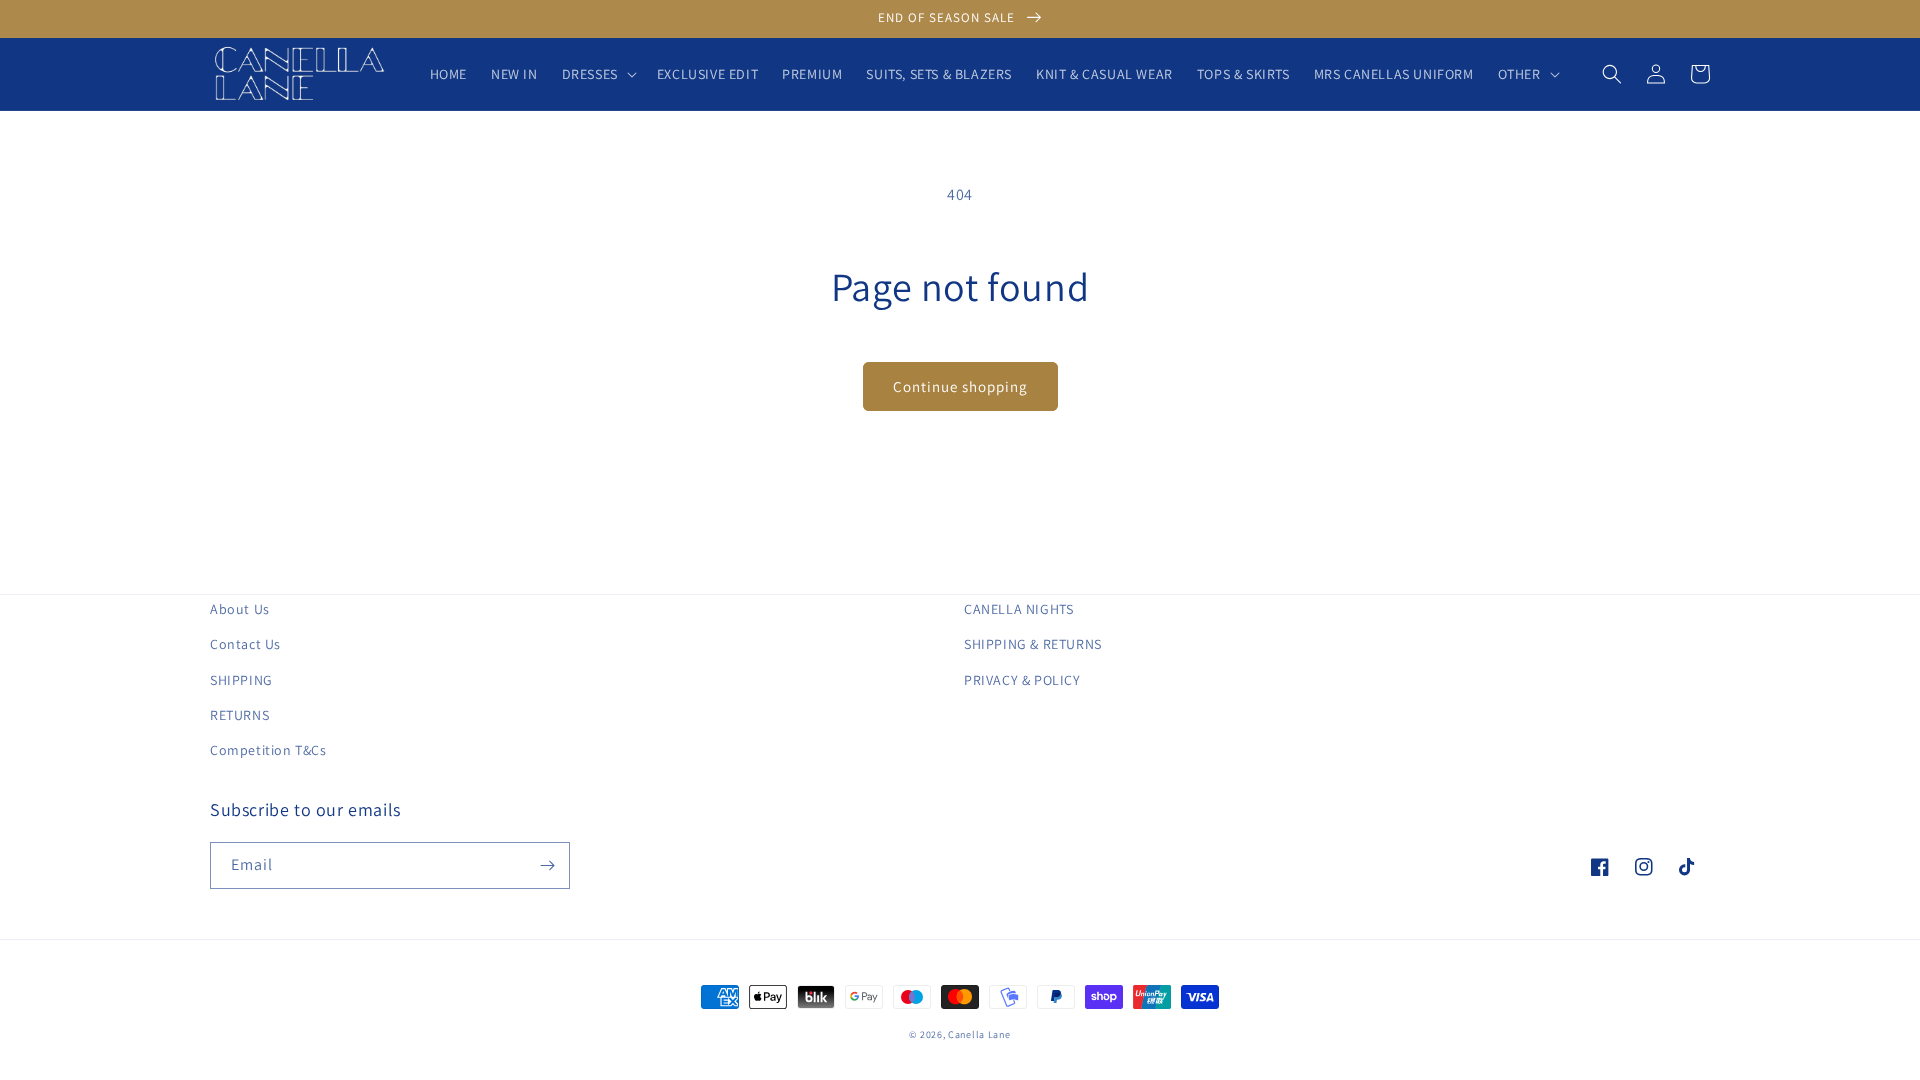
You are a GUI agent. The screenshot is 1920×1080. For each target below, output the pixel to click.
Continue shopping (960, 386)
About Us (240, 609)
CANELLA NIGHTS (1018, 609)
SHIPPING (241, 680)
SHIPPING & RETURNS (1033, 644)
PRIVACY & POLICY (1022, 680)
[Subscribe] (547, 865)
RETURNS (239, 715)
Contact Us (245, 644)
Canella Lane (979, 1034)
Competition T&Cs (268, 750)
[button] (597, 74)
